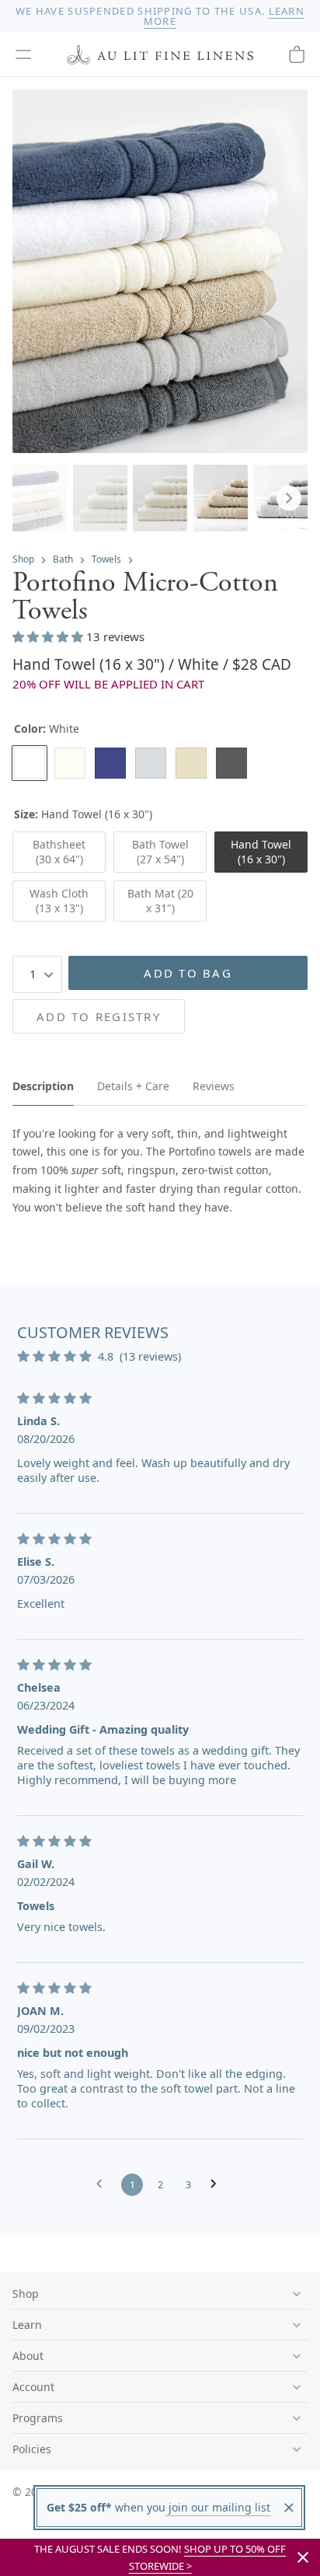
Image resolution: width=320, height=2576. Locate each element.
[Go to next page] (217, 2184)
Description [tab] (43, 1086)
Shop (23, 559)
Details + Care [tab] (133, 1086)
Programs (38, 2418)
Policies (32, 2449)
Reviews (214, 1086)
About (28, 2356)
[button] (23, 54)
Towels (106, 559)
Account (33, 2387)
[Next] (289, 498)
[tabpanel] (160, 1171)
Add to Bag (188, 973)
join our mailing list (218, 2507)
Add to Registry (99, 1016)
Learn (27, 2325)
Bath (63, 559)
